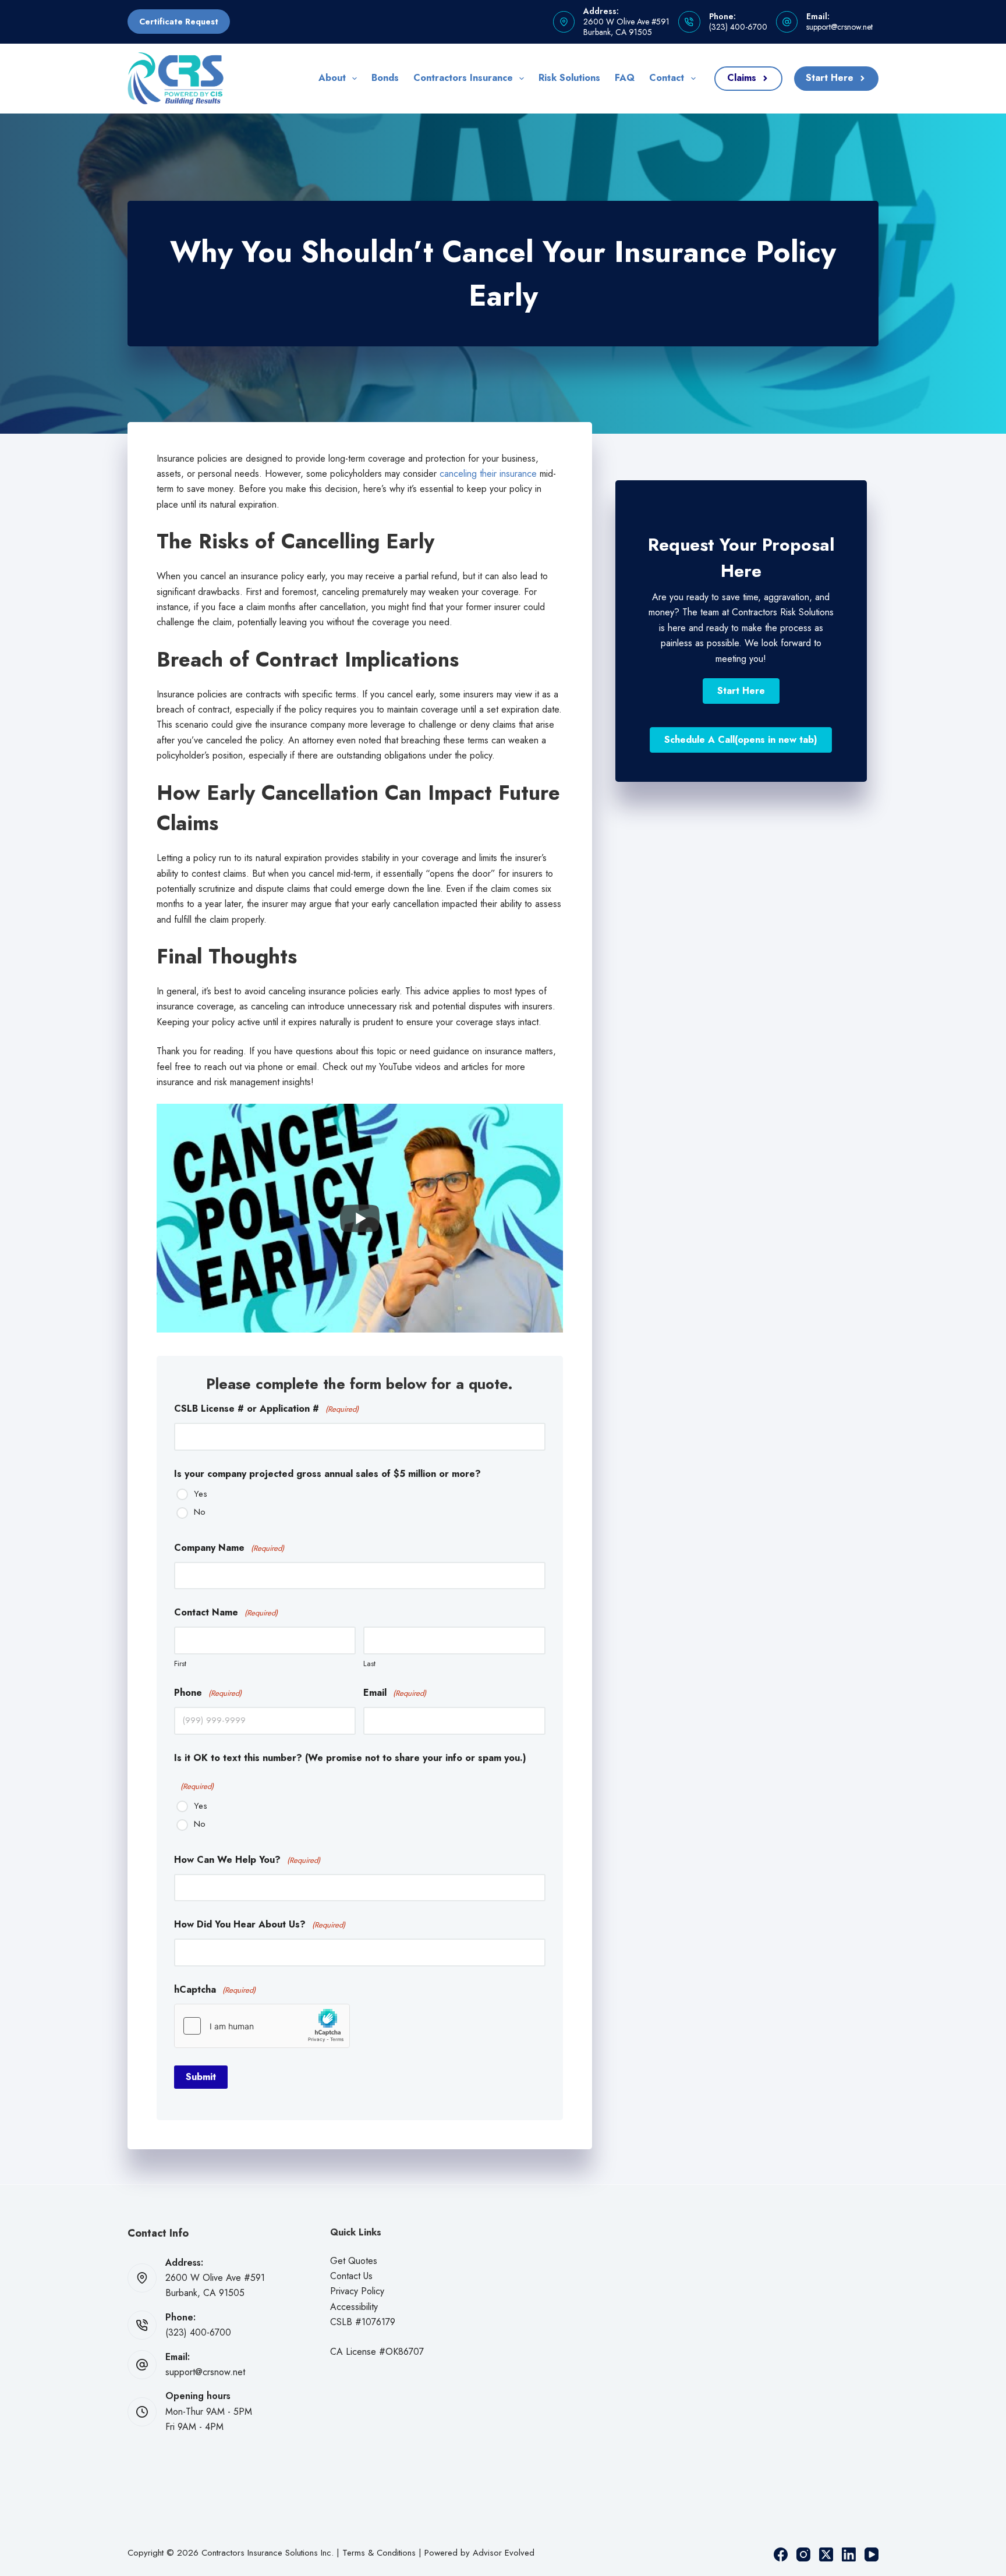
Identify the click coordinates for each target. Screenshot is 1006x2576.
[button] (741, 691)
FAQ (625, 78)
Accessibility (354, 2307)
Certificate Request (179, 22)
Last (369, 1663)
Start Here (830, 78)
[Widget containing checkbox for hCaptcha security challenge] (262, 2026)
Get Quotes (354, 2261)
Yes (201, 1494)
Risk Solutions (569, 78)
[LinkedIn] (849, 2554)
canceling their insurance (488, 474)
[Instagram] (803, 2554)
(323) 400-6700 (738, 27)
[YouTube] (872, 2554)
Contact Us (351, 2276)
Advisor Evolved (504, 2553)
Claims (742, 78)
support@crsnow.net (839, 27)
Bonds (385, 78)
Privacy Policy (357, 2291)
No (200, 1512)
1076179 (378, 2322)
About (332, 78)
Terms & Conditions (379, 2553)
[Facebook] (781, 2554)
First (180, 1663)
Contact (667, 78)
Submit (201, 2077)
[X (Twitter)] (826, 2554)
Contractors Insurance (463, 78)
